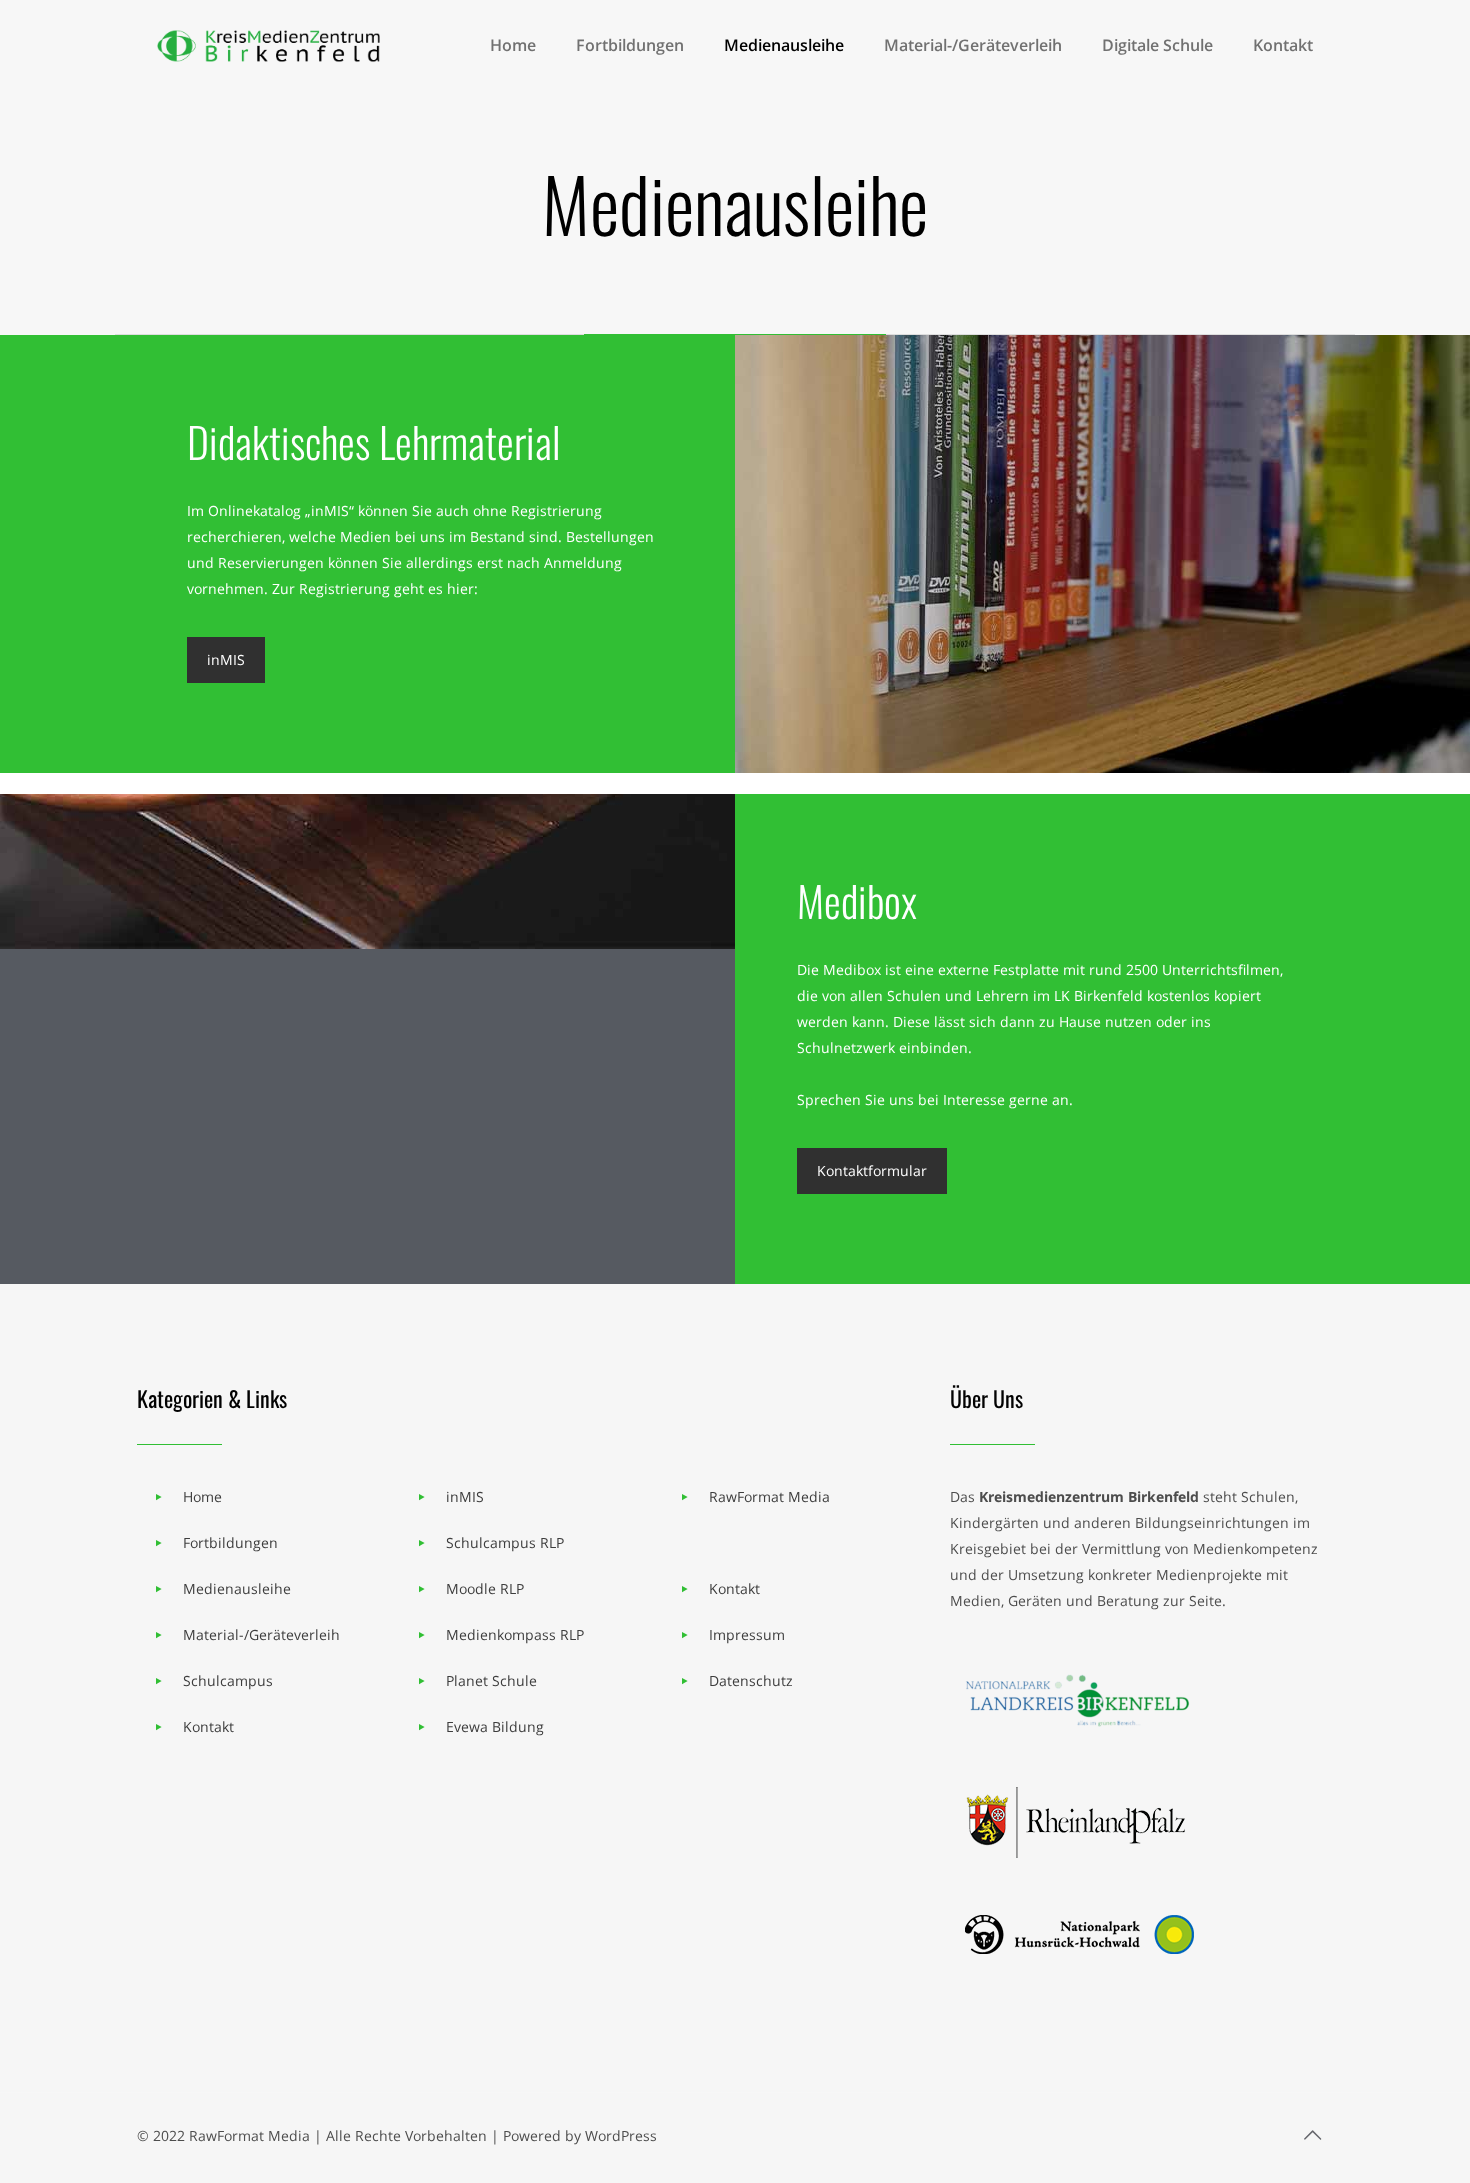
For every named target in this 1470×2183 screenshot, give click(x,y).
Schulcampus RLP (505, 1542)
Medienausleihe (237, 1588)
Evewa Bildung (495, 1726)
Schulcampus (228, 1680)
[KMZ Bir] (272, 45)
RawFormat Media (769, 1496)
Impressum (747, 1634)
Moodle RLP (485, 1588)
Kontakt (208, 1726)
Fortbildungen (230, 1542)
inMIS (465, 1496)
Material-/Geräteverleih (261, 1634)
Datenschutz (751, 1680)
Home (202, 1496)
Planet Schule (491, 1680)
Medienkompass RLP (515, 1634)
